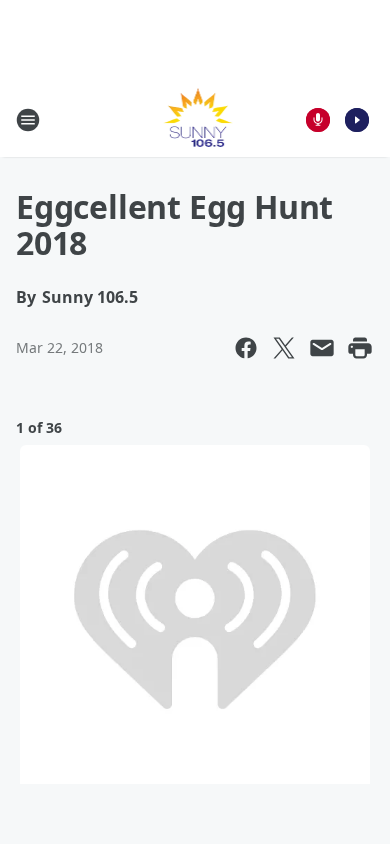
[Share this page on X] (284, 348)
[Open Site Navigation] (28, 120)
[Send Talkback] (318, 120)
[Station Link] (195, 119)
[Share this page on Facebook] (246, 348)
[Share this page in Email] (322, 348)
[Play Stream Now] (357, 120)
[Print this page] (360, 348)
